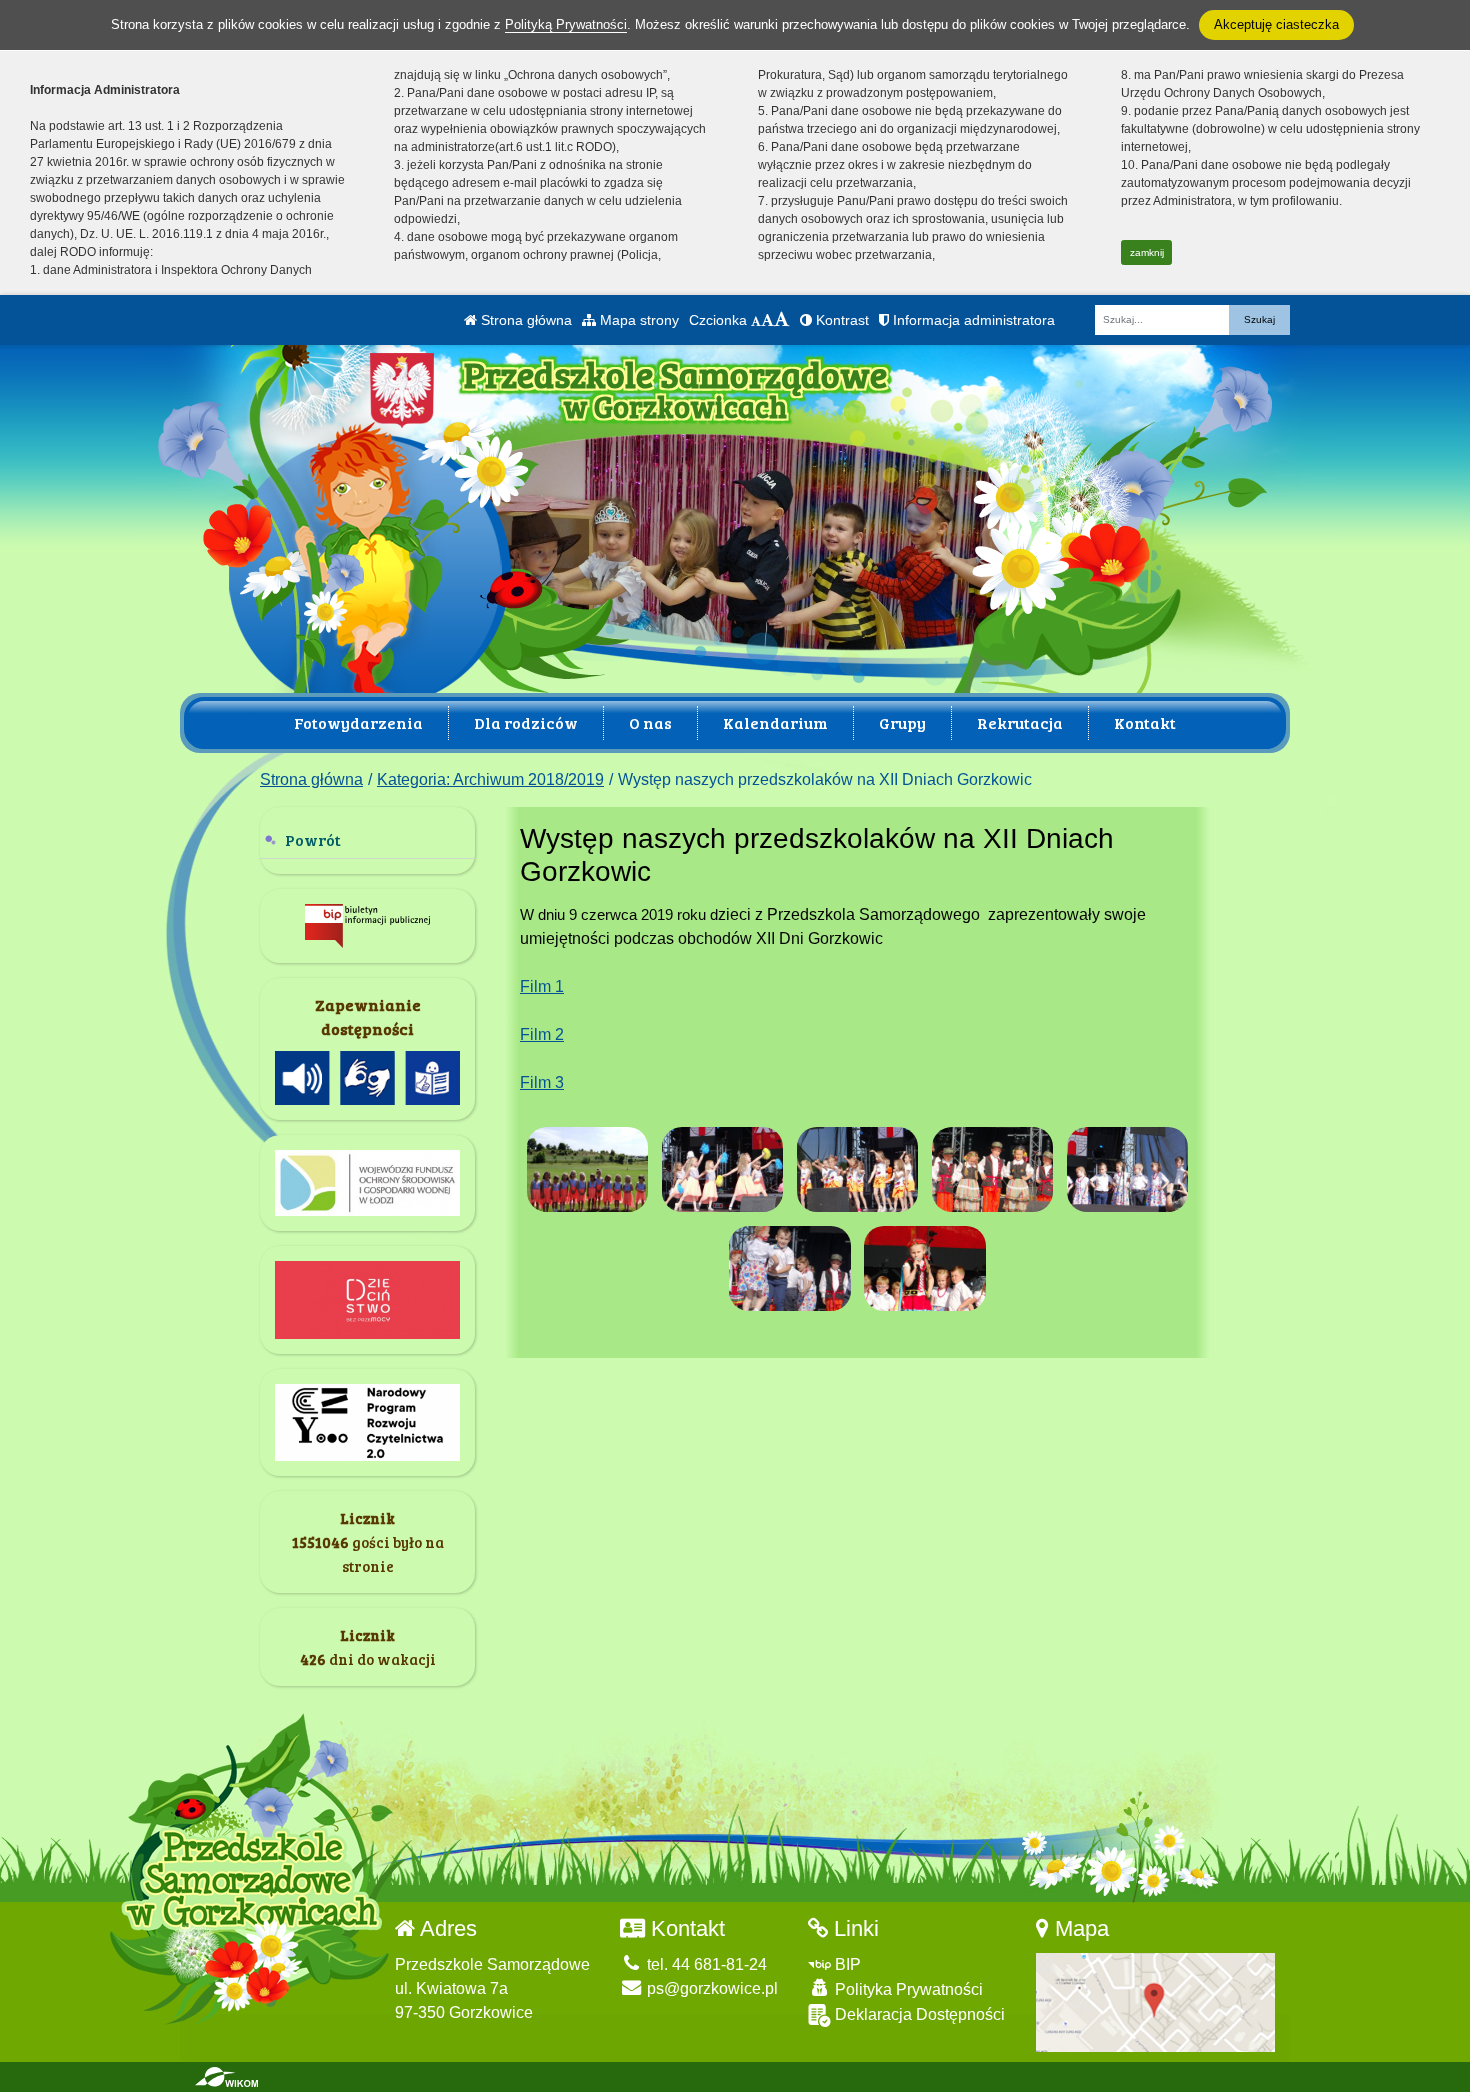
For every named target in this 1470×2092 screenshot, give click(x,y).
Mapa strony (637, 320)
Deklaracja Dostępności (918, 2014)
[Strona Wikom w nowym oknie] (226, 2077)
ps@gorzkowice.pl (710, 1988)
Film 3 (542, 1082)
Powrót (313, 839)
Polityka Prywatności (907, 1989)
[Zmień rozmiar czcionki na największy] (782, 320)
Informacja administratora (972, 320)
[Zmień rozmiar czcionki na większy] (767, 320)
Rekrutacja (1020, 722)
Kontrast (840, 320)
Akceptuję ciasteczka (1276, 24)
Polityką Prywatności (566, 24)
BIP (846, 1964)
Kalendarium (775, 722)
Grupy (902, 722)
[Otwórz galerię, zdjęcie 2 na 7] (723, 1169)
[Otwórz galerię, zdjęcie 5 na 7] (1128, 1169)
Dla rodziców (526, 722)
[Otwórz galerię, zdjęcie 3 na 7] (858, 1169)
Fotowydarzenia (358, 722)
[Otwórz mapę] (1155, 2001)
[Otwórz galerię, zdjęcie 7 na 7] (925, 1268)
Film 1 (542, 986)
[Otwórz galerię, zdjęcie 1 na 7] (588, 1169)
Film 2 (542, 1034)
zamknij (1147, 252)
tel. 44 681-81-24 (705, 1964)
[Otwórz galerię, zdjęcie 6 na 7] (790, 1268)
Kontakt (1145, 722)
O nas (650, 722)
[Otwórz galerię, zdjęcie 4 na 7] (993, 1169)
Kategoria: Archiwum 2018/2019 (490, 779)
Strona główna (524, 320)
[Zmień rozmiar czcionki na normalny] (756, 320)
